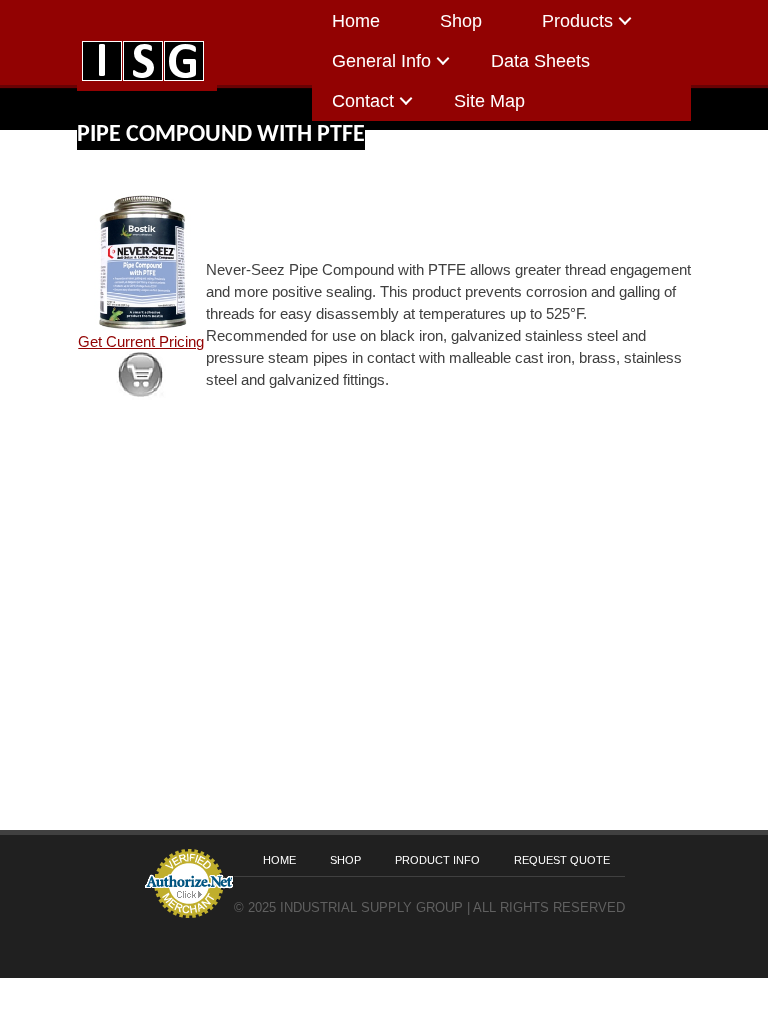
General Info (381, 61)
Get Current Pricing (141, 342)
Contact (363, 101)
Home (356, 21)
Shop (461, 21)
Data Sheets (540, 61)
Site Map (489, 101)
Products (577, 21)
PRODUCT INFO (437, 860)
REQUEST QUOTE (562, 860)
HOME (279, 860)
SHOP (345, 860)
